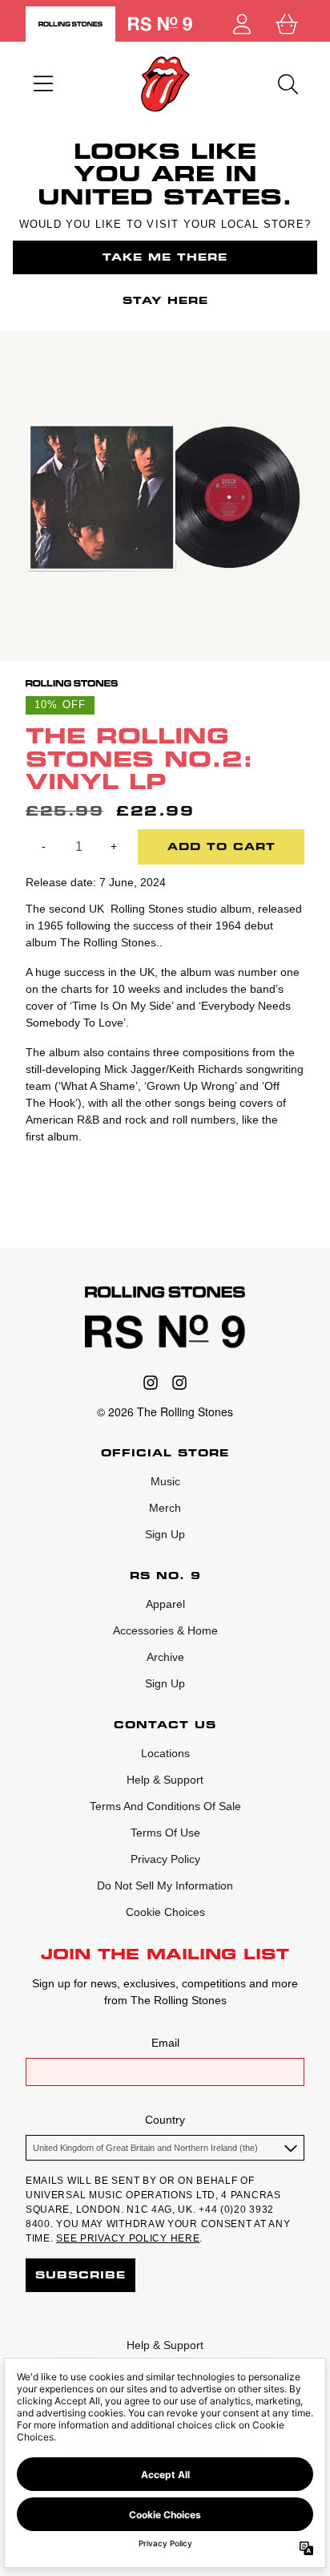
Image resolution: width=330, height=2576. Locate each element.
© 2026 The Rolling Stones (165, 1412)
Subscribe (80, 2275)
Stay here (165, 300)
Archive (165, 1657)
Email (165, 2043)
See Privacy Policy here (128, 2238)
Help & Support (165, 1780)
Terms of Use (165, 1833)
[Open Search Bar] (287, 84)
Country (165, 2120)
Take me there (165, 257)
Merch (165, 1508)
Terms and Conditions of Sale (165, 1806)
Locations (165, 1753)
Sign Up (165, 1534)
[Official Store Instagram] (151, 1383)
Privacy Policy (165, 1859)
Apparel (165, 1604)
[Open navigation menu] (43, 84)
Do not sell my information (165, 1885)
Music (165, 1481)
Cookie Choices (165, 1912)
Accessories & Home (165, 1630)
